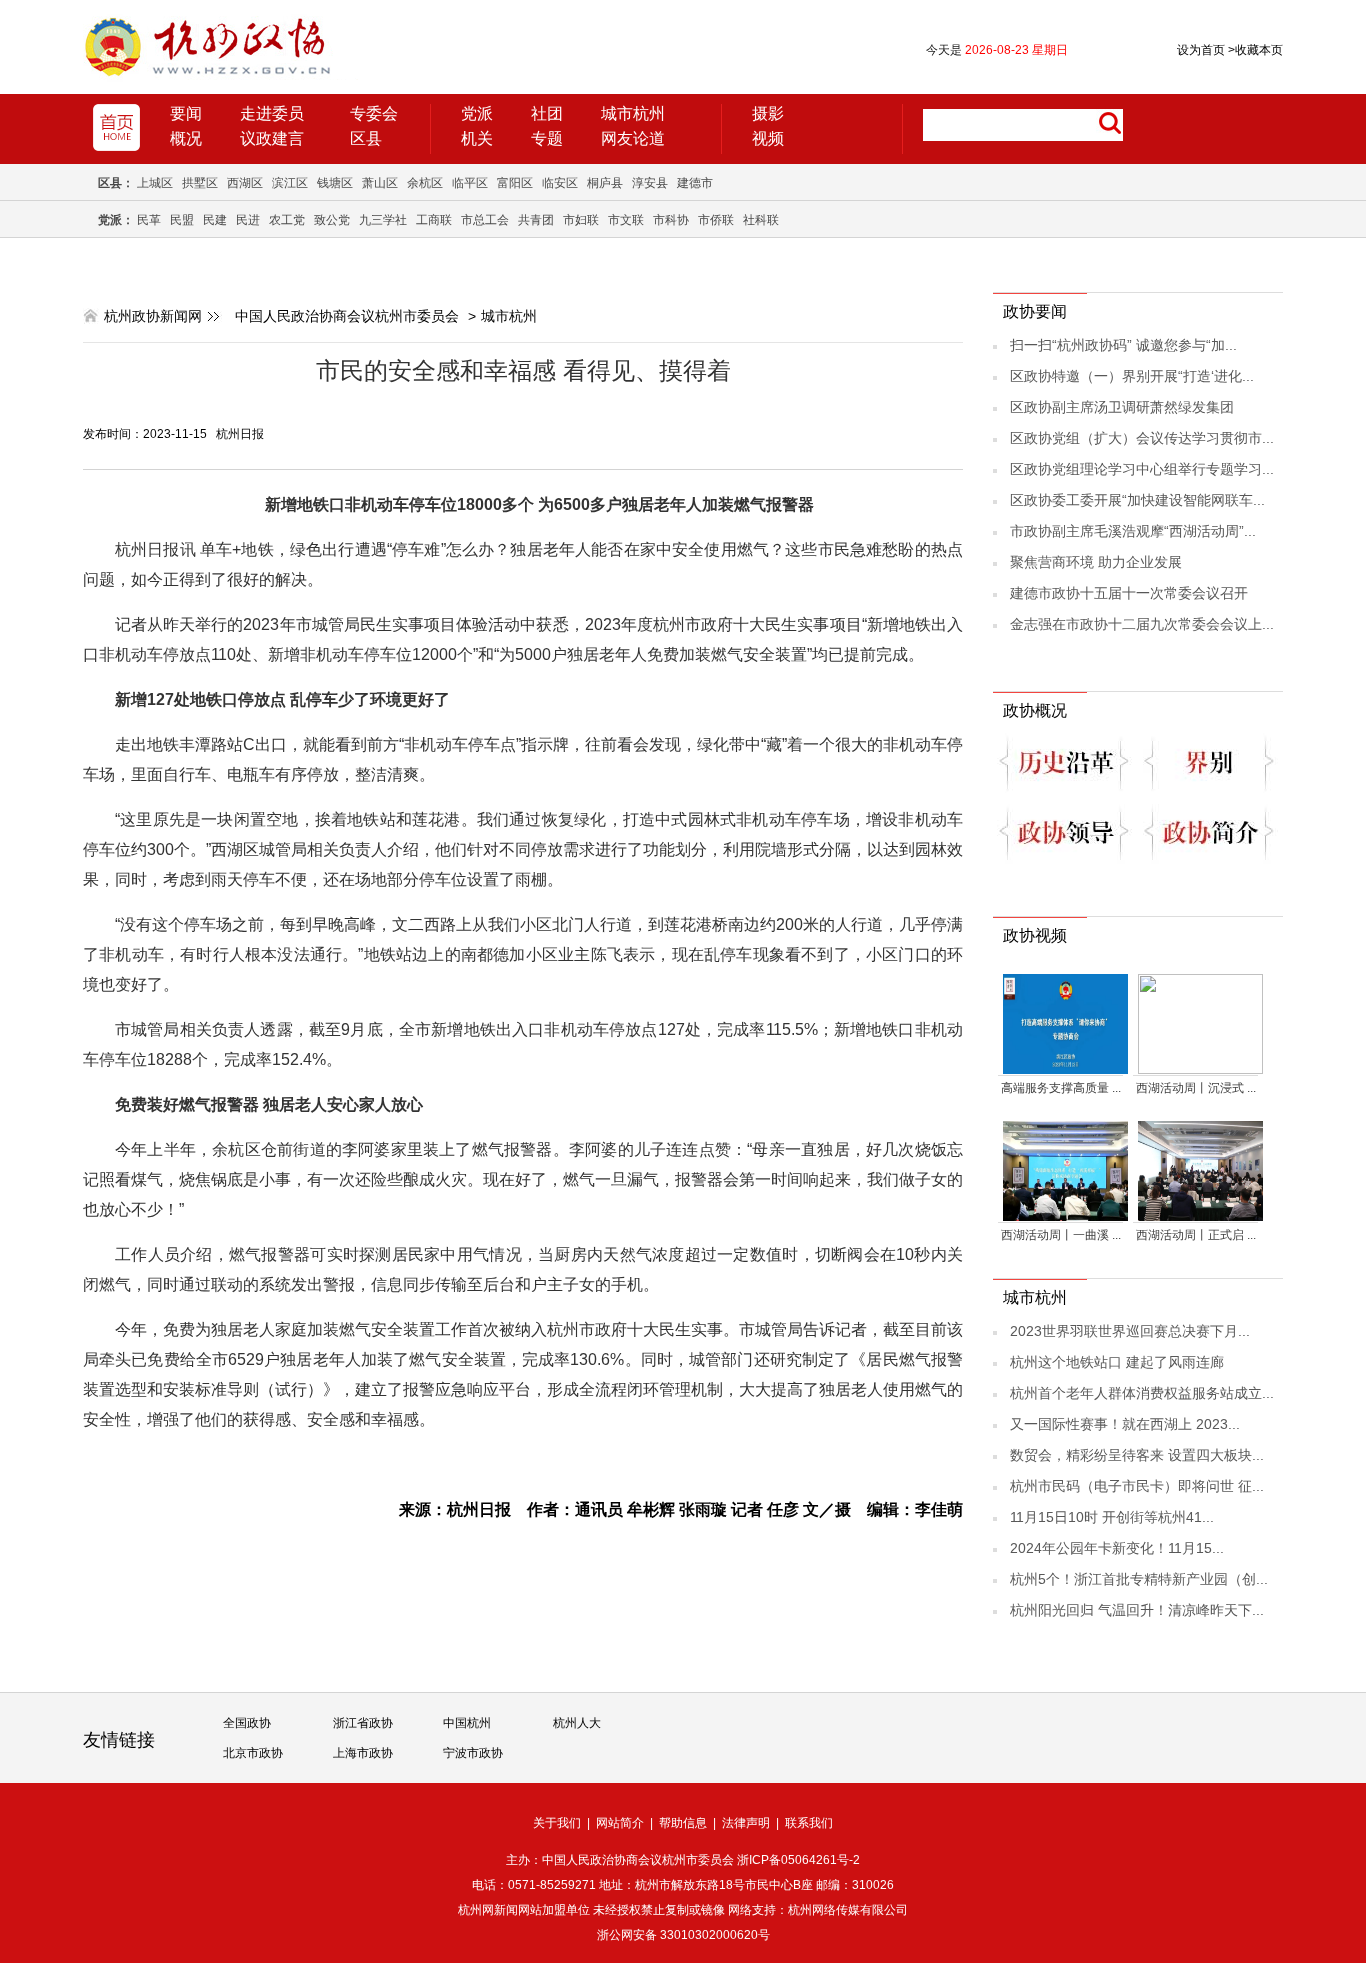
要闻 (186, 113)
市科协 (671, 220)
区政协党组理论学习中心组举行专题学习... (1142, 469)
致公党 (332, 220)
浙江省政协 (363, 1723)
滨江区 (290, 183)
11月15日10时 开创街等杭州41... (1112, 1517)
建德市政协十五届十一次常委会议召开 (1129, 593)
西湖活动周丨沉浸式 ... (1196, 1088)
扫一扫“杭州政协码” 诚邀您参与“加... (1123, 345)
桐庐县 (605, 183)
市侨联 (716, 220)
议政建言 (272, 138)
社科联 (761, 220)
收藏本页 (1255, 50)
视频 (768, 138)
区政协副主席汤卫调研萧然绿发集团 (1122, 407)
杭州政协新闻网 (153, 316)
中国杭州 (467, 1723)
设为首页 (1201, 50)
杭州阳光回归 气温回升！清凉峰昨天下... (1137, 1610)
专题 (547, 138)
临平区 (470, 183)
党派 (477, 113)
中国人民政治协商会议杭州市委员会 (347, 316)
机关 (477, 138)
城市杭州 (633, 113)
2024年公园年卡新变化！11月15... (1117, 1548)
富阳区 (515, 183)
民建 (215, 220)
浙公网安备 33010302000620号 (683, 1935)
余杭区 (425, 183)
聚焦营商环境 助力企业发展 (1096, 562)
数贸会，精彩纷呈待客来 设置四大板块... (1137, 1455)
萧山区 (380, 183)
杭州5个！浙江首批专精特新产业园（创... (1139, 1579)
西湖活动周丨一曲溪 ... (1061, 1235)
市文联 (626, 220)
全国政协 (247, 1723)
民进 (248, 220)
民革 (149, 220)
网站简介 (620, 1823)
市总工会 (485, 220)
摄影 (768, 113)
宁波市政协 (473, 1753)
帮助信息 (683, 1823)
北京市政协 (253, 1753)
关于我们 (557, 1823)
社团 (547, 113)
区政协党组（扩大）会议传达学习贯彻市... (1142, 438)
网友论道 (633, 138)
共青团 (536, 220)
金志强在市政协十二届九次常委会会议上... (1142, 624)
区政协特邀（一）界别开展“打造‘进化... (1132, 376)
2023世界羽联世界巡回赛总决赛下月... (1130, 1331)
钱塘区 (335, 183)
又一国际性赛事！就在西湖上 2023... (1125, 1424)
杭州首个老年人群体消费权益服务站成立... (1142, 1393)
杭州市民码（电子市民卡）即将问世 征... (1137, 1486)
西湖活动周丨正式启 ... (1196, 1235)
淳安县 (650, 183)
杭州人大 (577, 1723)
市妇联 (581, 220)
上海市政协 (363, 1753)
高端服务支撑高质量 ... (1061, 1088)
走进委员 (272, 113)
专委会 (374, 113)
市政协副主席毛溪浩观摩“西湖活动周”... (1133, 531)
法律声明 (746, 1823)
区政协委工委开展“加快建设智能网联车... (1137, 500)
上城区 (155, 183)
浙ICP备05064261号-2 (798, 1860)
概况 (186, 138)
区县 (366, 138)
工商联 (434, 220)
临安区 (560, 183)
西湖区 (245, 183)
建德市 (695, 183)
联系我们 (809, 1823)
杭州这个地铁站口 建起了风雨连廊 (1117, 1362)
